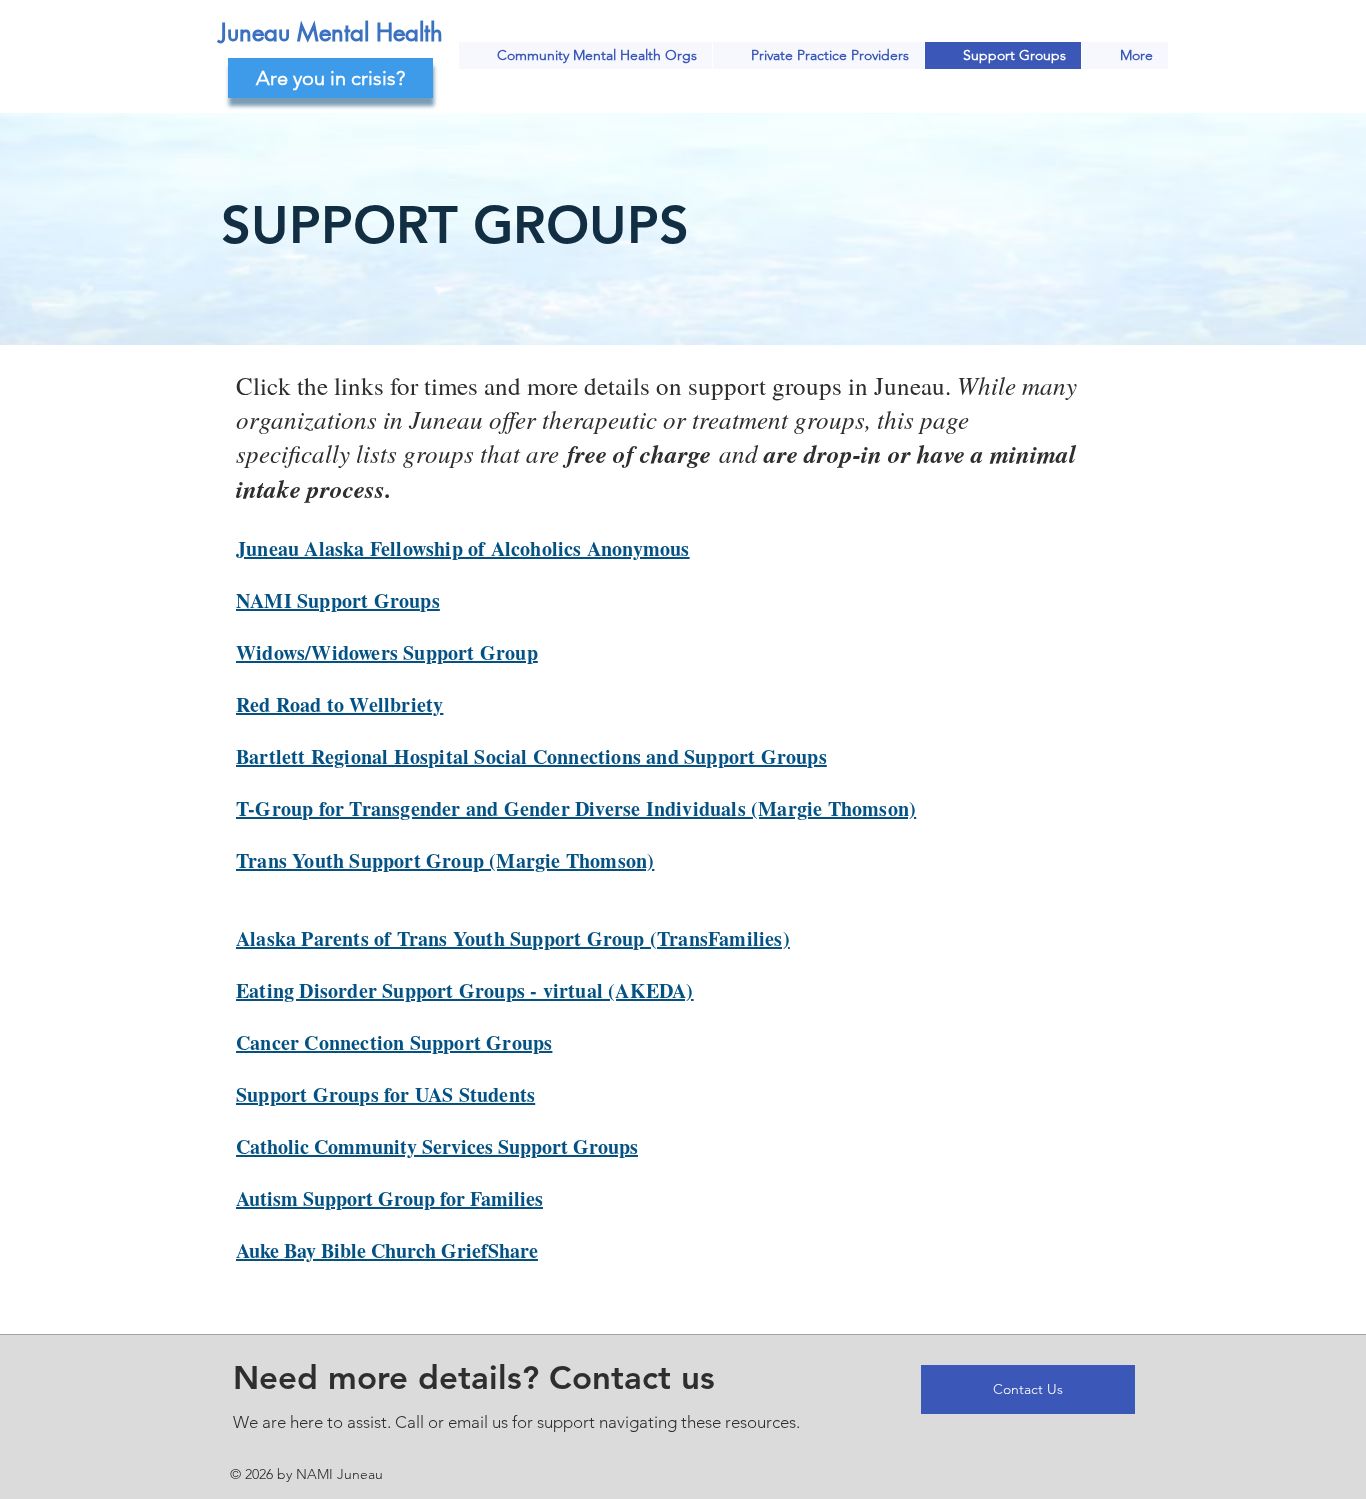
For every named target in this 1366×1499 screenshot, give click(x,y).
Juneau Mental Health (331, 32)
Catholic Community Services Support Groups (437, 1146)
